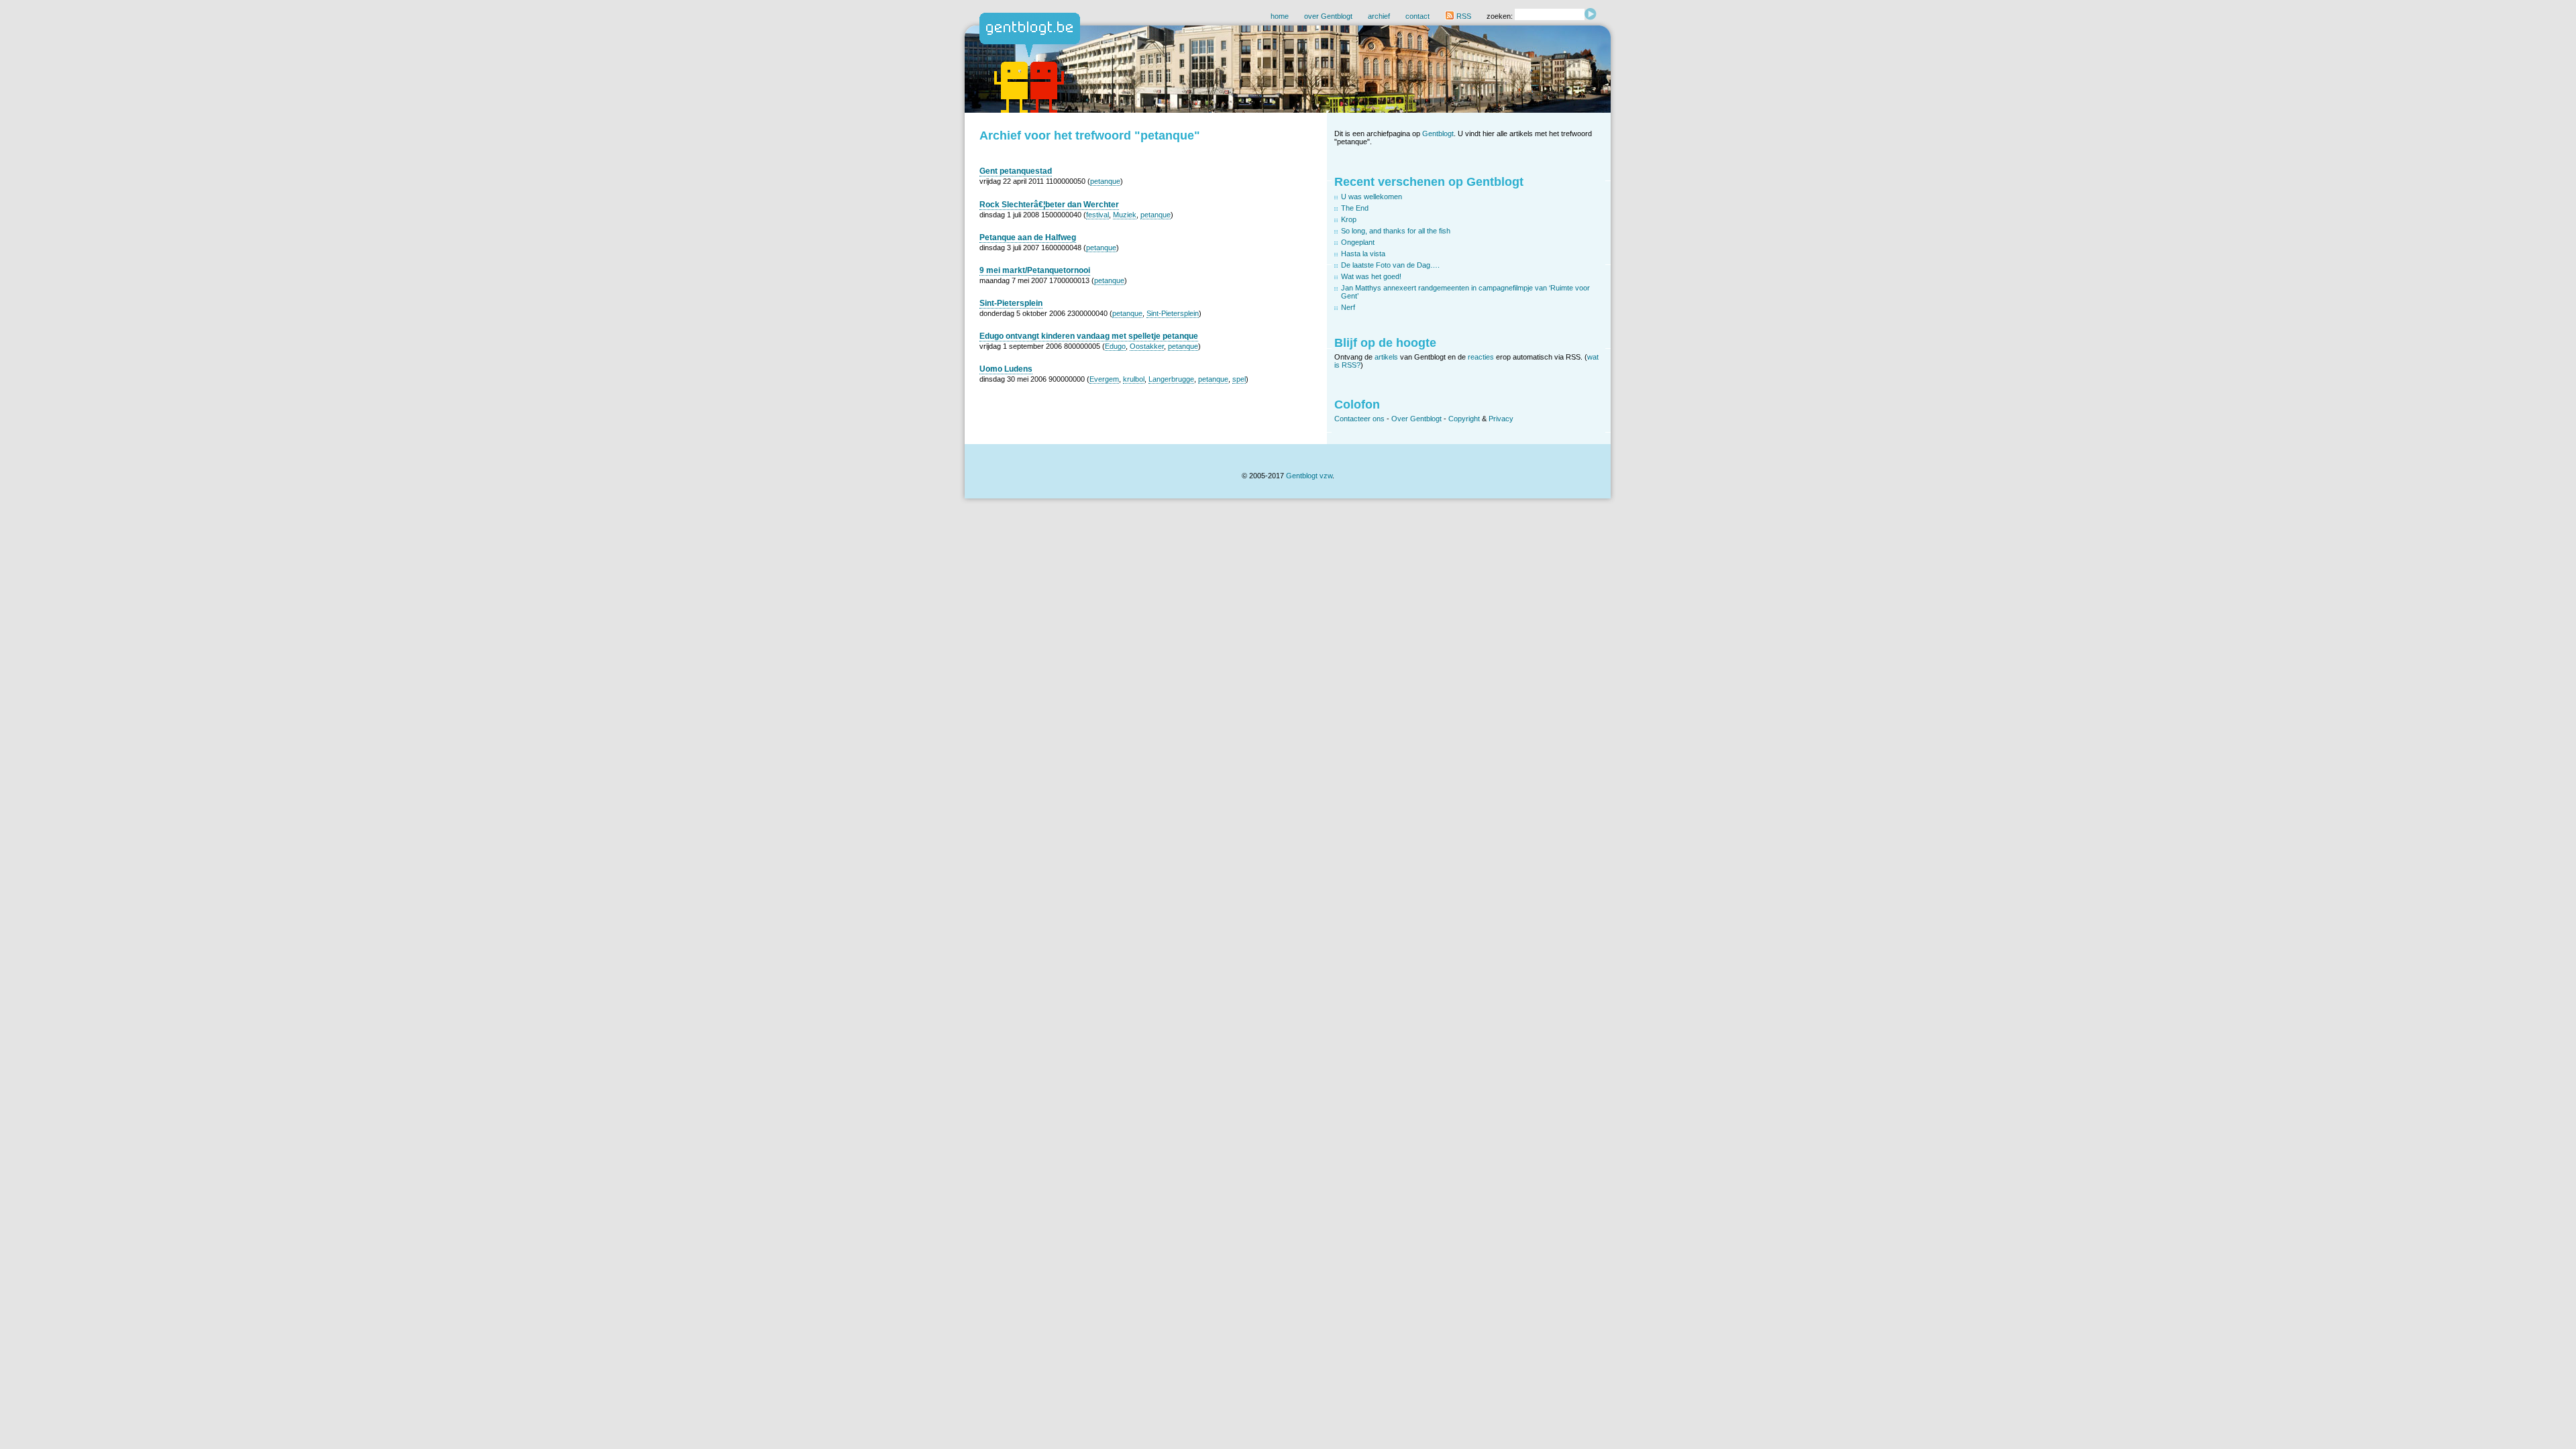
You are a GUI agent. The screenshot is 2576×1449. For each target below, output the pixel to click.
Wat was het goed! (1371, 276)
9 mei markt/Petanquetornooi (1035, 270)
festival (1097, 215)
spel (1239, 379)
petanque (1105, 181)
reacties (1481, 357)
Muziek (1125, 215)
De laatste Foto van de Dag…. (1390, 265)
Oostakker (1147, 346)
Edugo (1115, 346)
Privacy (1501, 419)
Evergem (1104, 379)
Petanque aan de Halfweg (1028, 237)
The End (1355, 208)
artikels (1386, 357)
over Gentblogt (1328, 16)
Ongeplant (1358, 242)
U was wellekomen (1372, 197)
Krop (1349, 219)
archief (1379, 16)
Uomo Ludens (1006, 369)
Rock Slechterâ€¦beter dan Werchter (1049, 205)
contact (1417, 16)
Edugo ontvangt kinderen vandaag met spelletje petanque (1089, 336)
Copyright (1464, 419)
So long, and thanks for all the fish (1396, 231)
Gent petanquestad (1016, 171)
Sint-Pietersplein (1011, 303)
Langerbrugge (1171, 379)
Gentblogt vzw (1309, 476)
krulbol (1134, 379)
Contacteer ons (1359, 419)
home (1280, 16)
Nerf (1348, 307)
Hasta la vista (1363, 254)
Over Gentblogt (1416, 419)
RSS (1463, 16)
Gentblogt (1438, 133)
